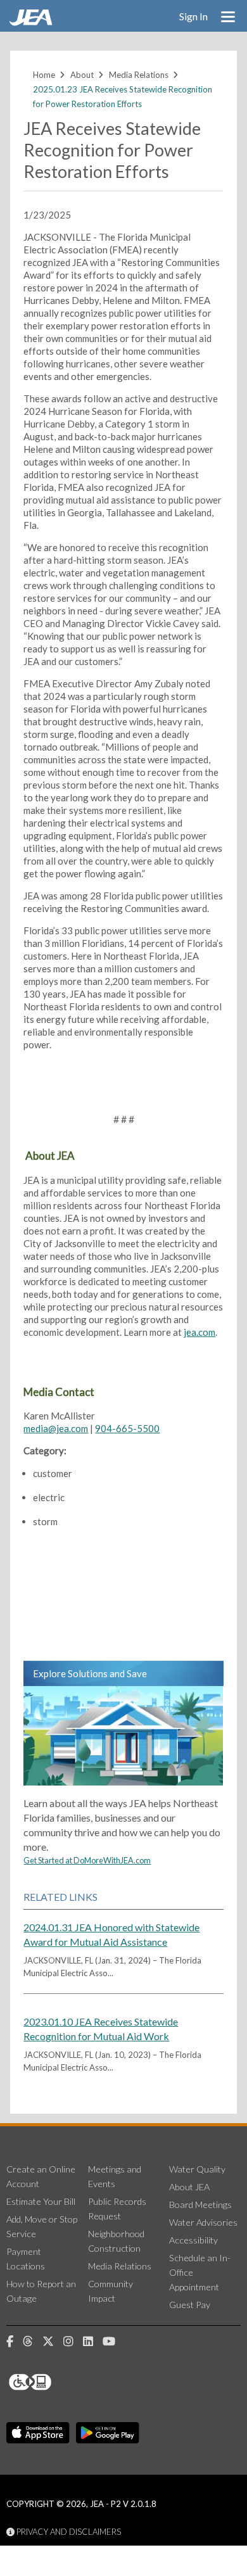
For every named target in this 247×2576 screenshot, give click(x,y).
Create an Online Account (41, 2176)
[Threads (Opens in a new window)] (33, 2342)
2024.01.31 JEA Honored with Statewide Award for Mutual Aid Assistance (111, 1934)
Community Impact (111, 2291)
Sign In (193, 16)
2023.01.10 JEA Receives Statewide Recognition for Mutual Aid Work (101, 2029)
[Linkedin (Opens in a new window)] (93, 2342)
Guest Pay (190, 2305)
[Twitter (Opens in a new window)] (53, 2342)
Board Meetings (200, 2205)
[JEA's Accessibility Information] (54, 2382)
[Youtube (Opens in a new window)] (114, 2342)
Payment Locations (26, 2259)
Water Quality (197, 2169)
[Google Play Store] (108, 2433)
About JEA (189, 2187)
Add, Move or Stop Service (42, 2226)
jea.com (199, 1332)
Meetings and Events (115, 2176)
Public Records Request (117, 2209)
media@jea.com (56, 1428)
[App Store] (38, 2433)
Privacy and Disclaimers (68, 2532)
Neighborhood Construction (116, 2241)
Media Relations (139, 75)
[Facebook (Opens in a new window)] (15, 2342)
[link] (32, 22)
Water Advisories (203, 2222)
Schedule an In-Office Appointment (200, 2272)
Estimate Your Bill (41, 2201)
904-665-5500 (127, 1428)
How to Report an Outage (41, 2291)
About (82, 75)
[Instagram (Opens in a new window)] (73, 2342)
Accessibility (193, 2240)
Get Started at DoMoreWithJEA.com (87, 1860)
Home (44, 75)
